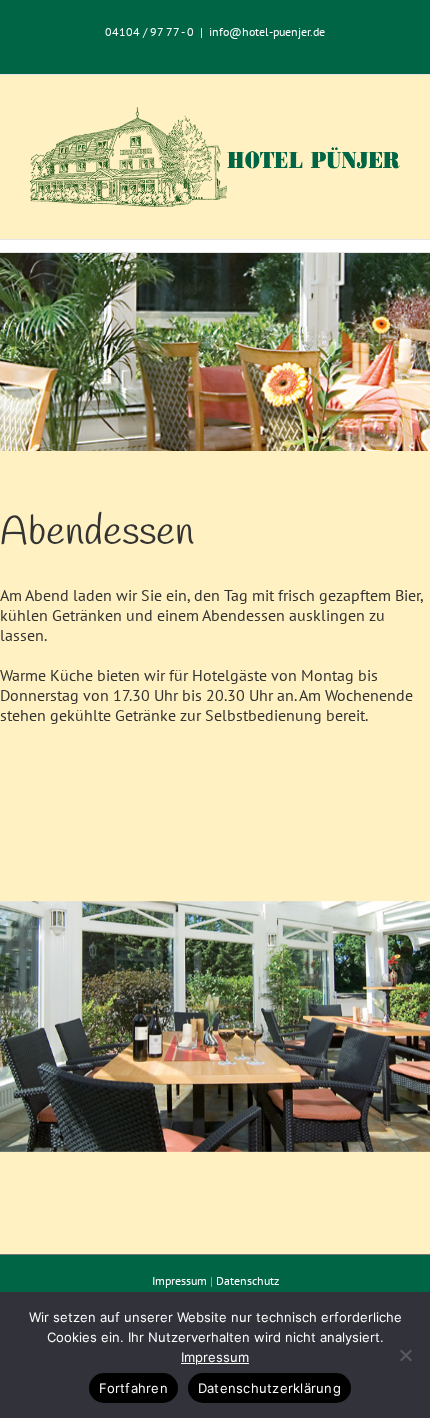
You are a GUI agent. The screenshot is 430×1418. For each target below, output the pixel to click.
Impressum (179, 1280)
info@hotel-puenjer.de (267, 31)
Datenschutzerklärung (269, 1388)
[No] (405, 1355)
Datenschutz (247, 1280)
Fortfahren (133, 1388)
